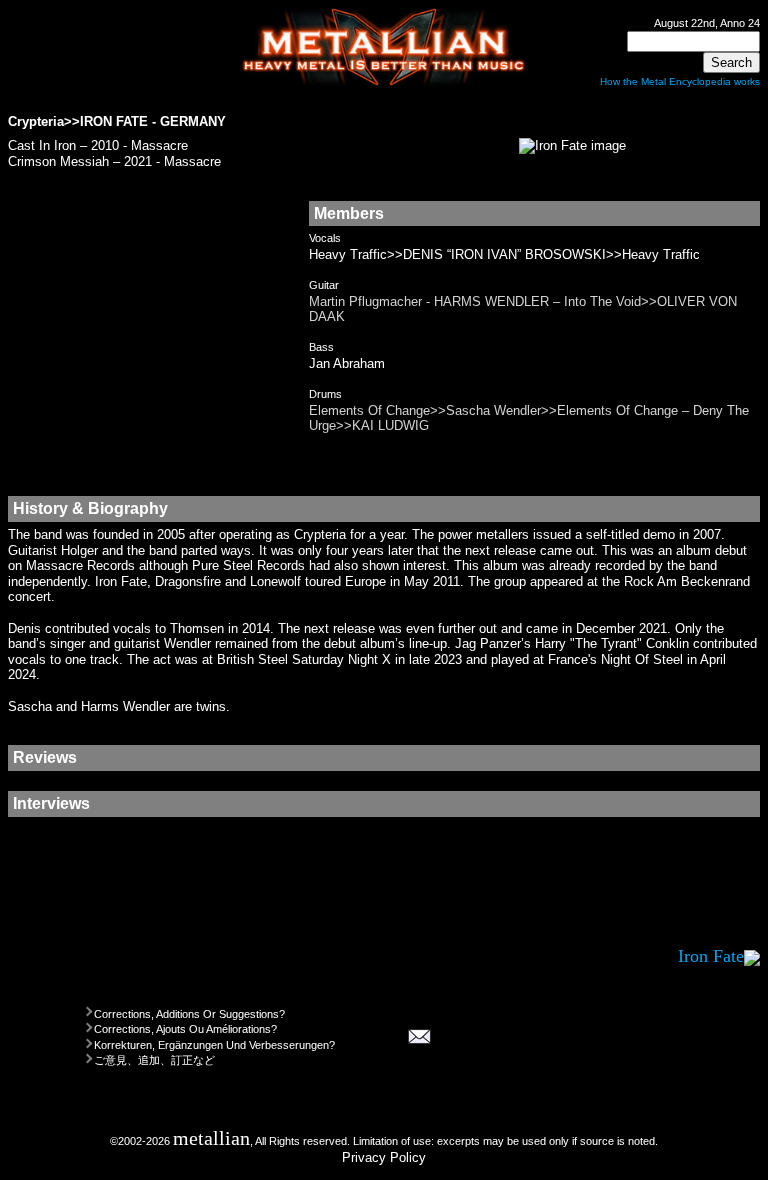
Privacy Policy (384, 1157)
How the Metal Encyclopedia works (680, 81)
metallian (211, 1138)
